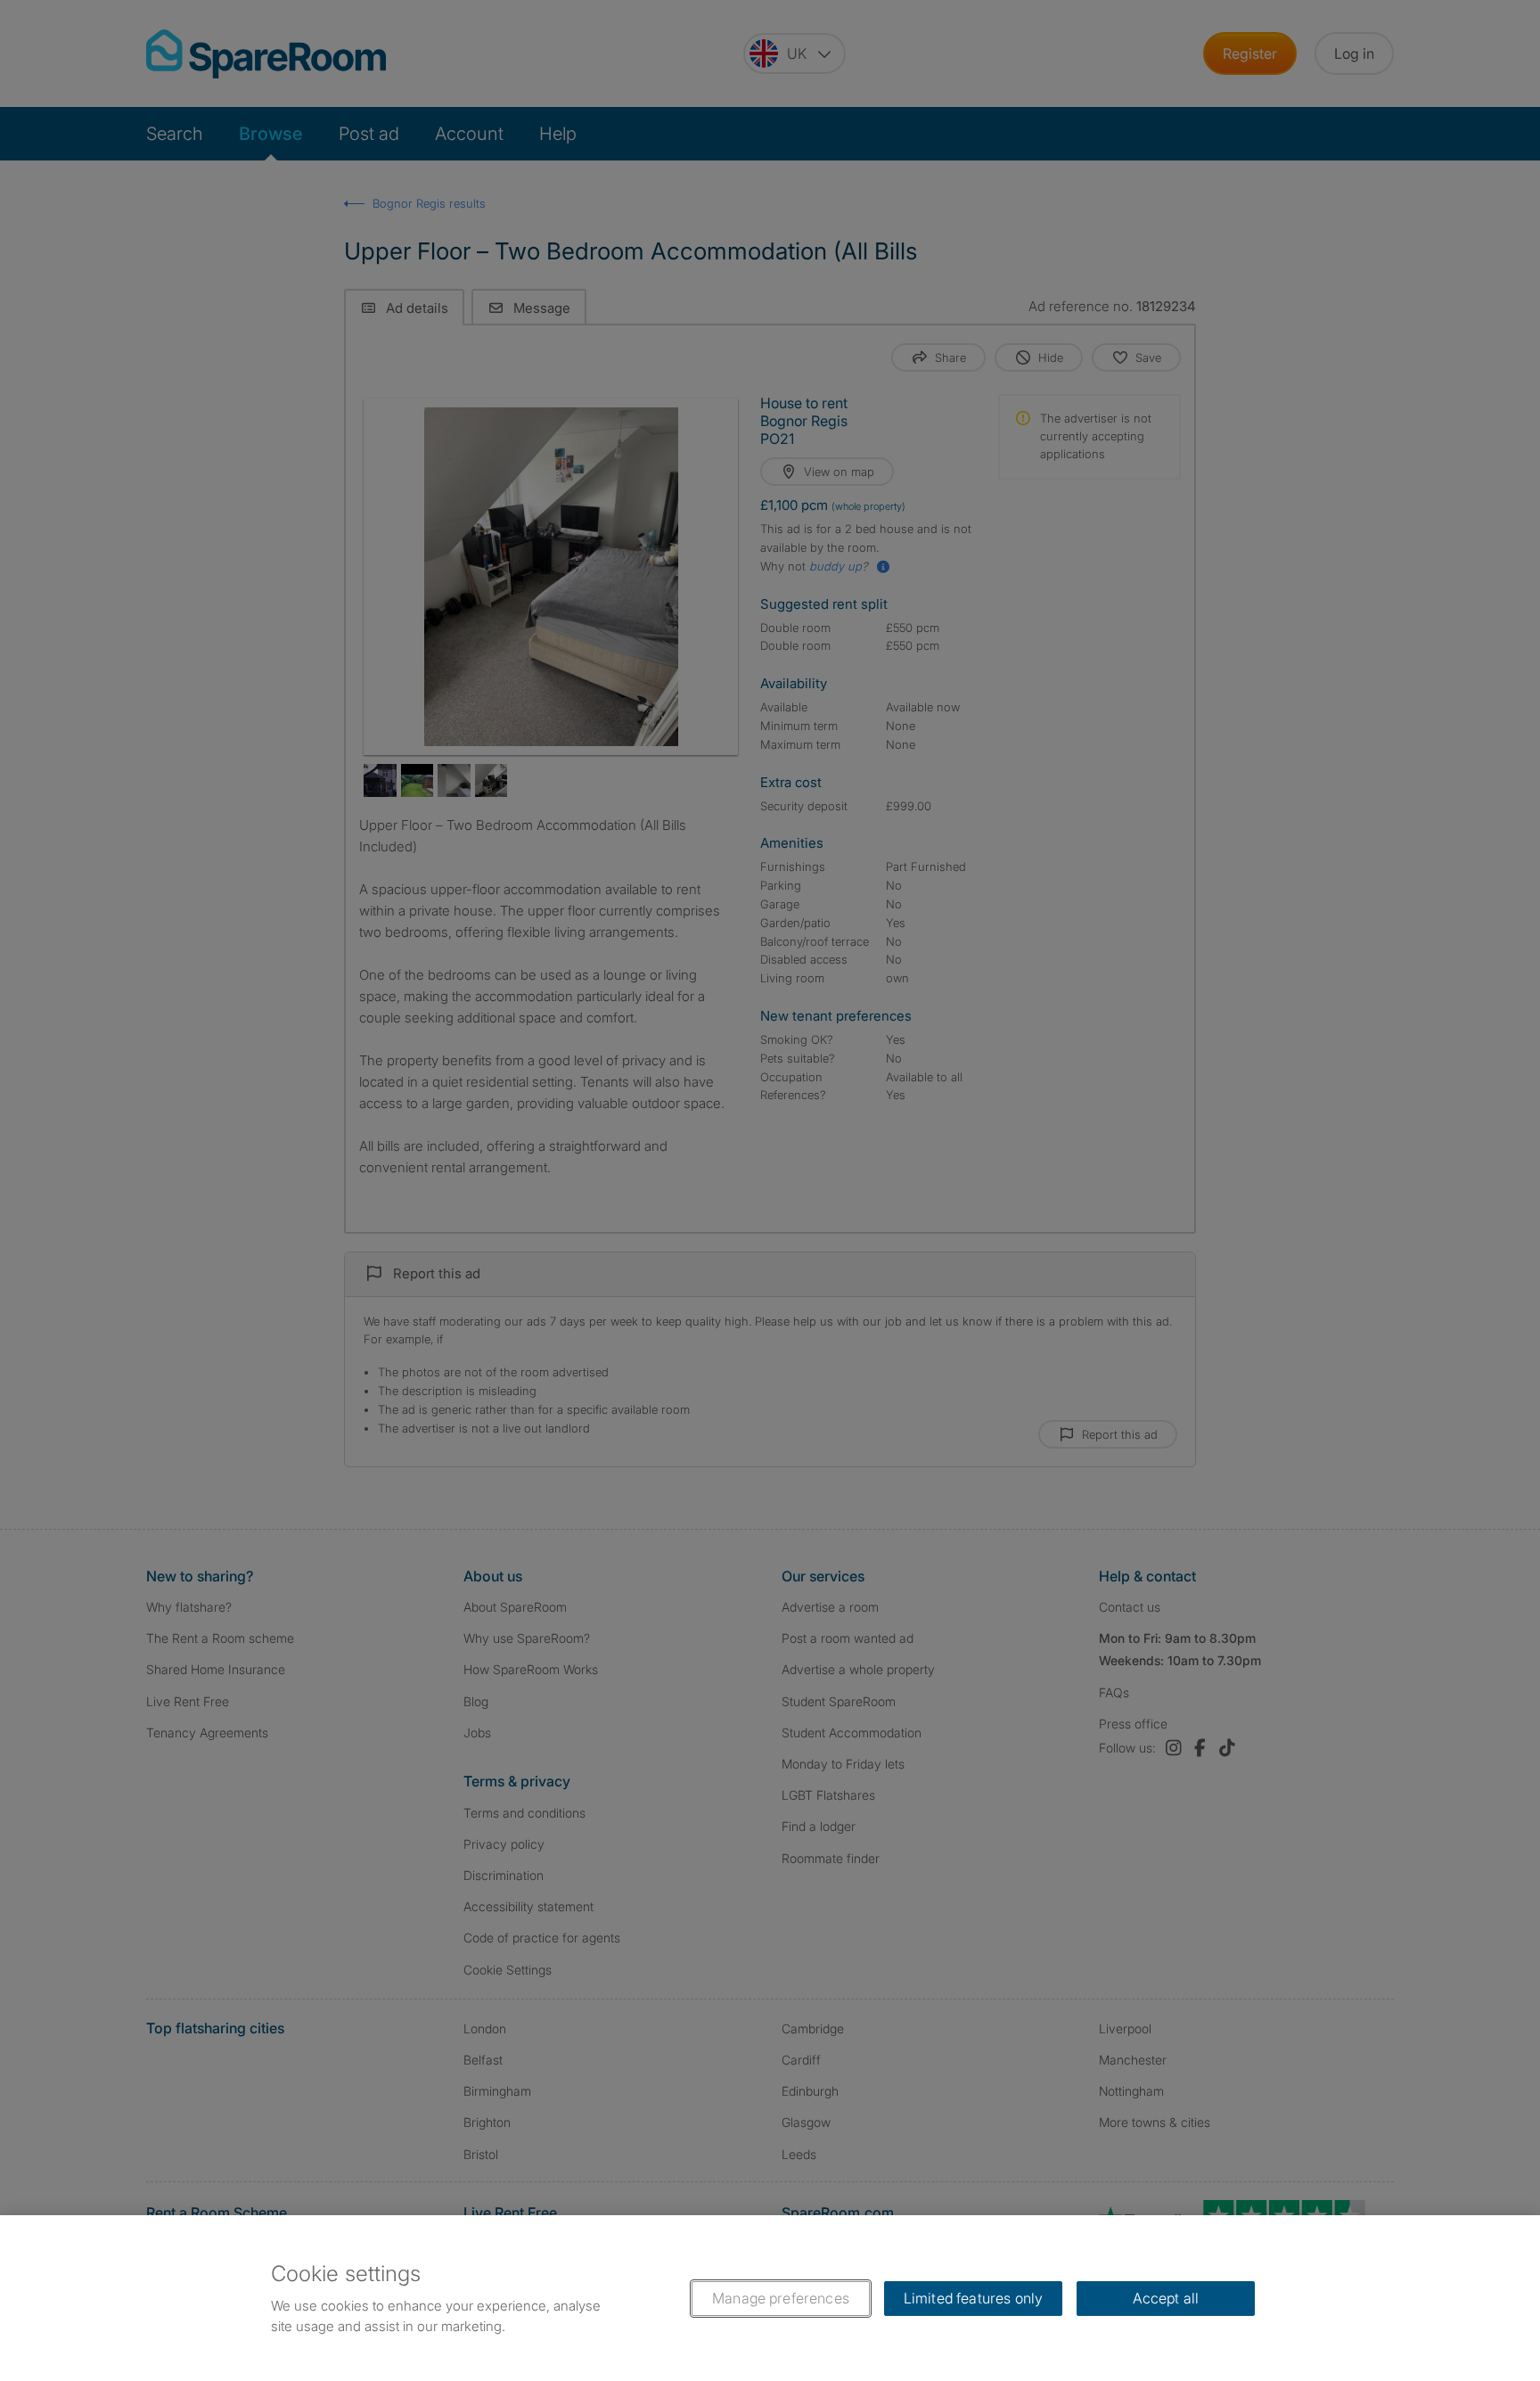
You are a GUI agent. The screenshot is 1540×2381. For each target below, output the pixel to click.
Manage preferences (781, 2298)
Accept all (1166, 2298)
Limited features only (973, 2298)
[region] (770, 2298)
